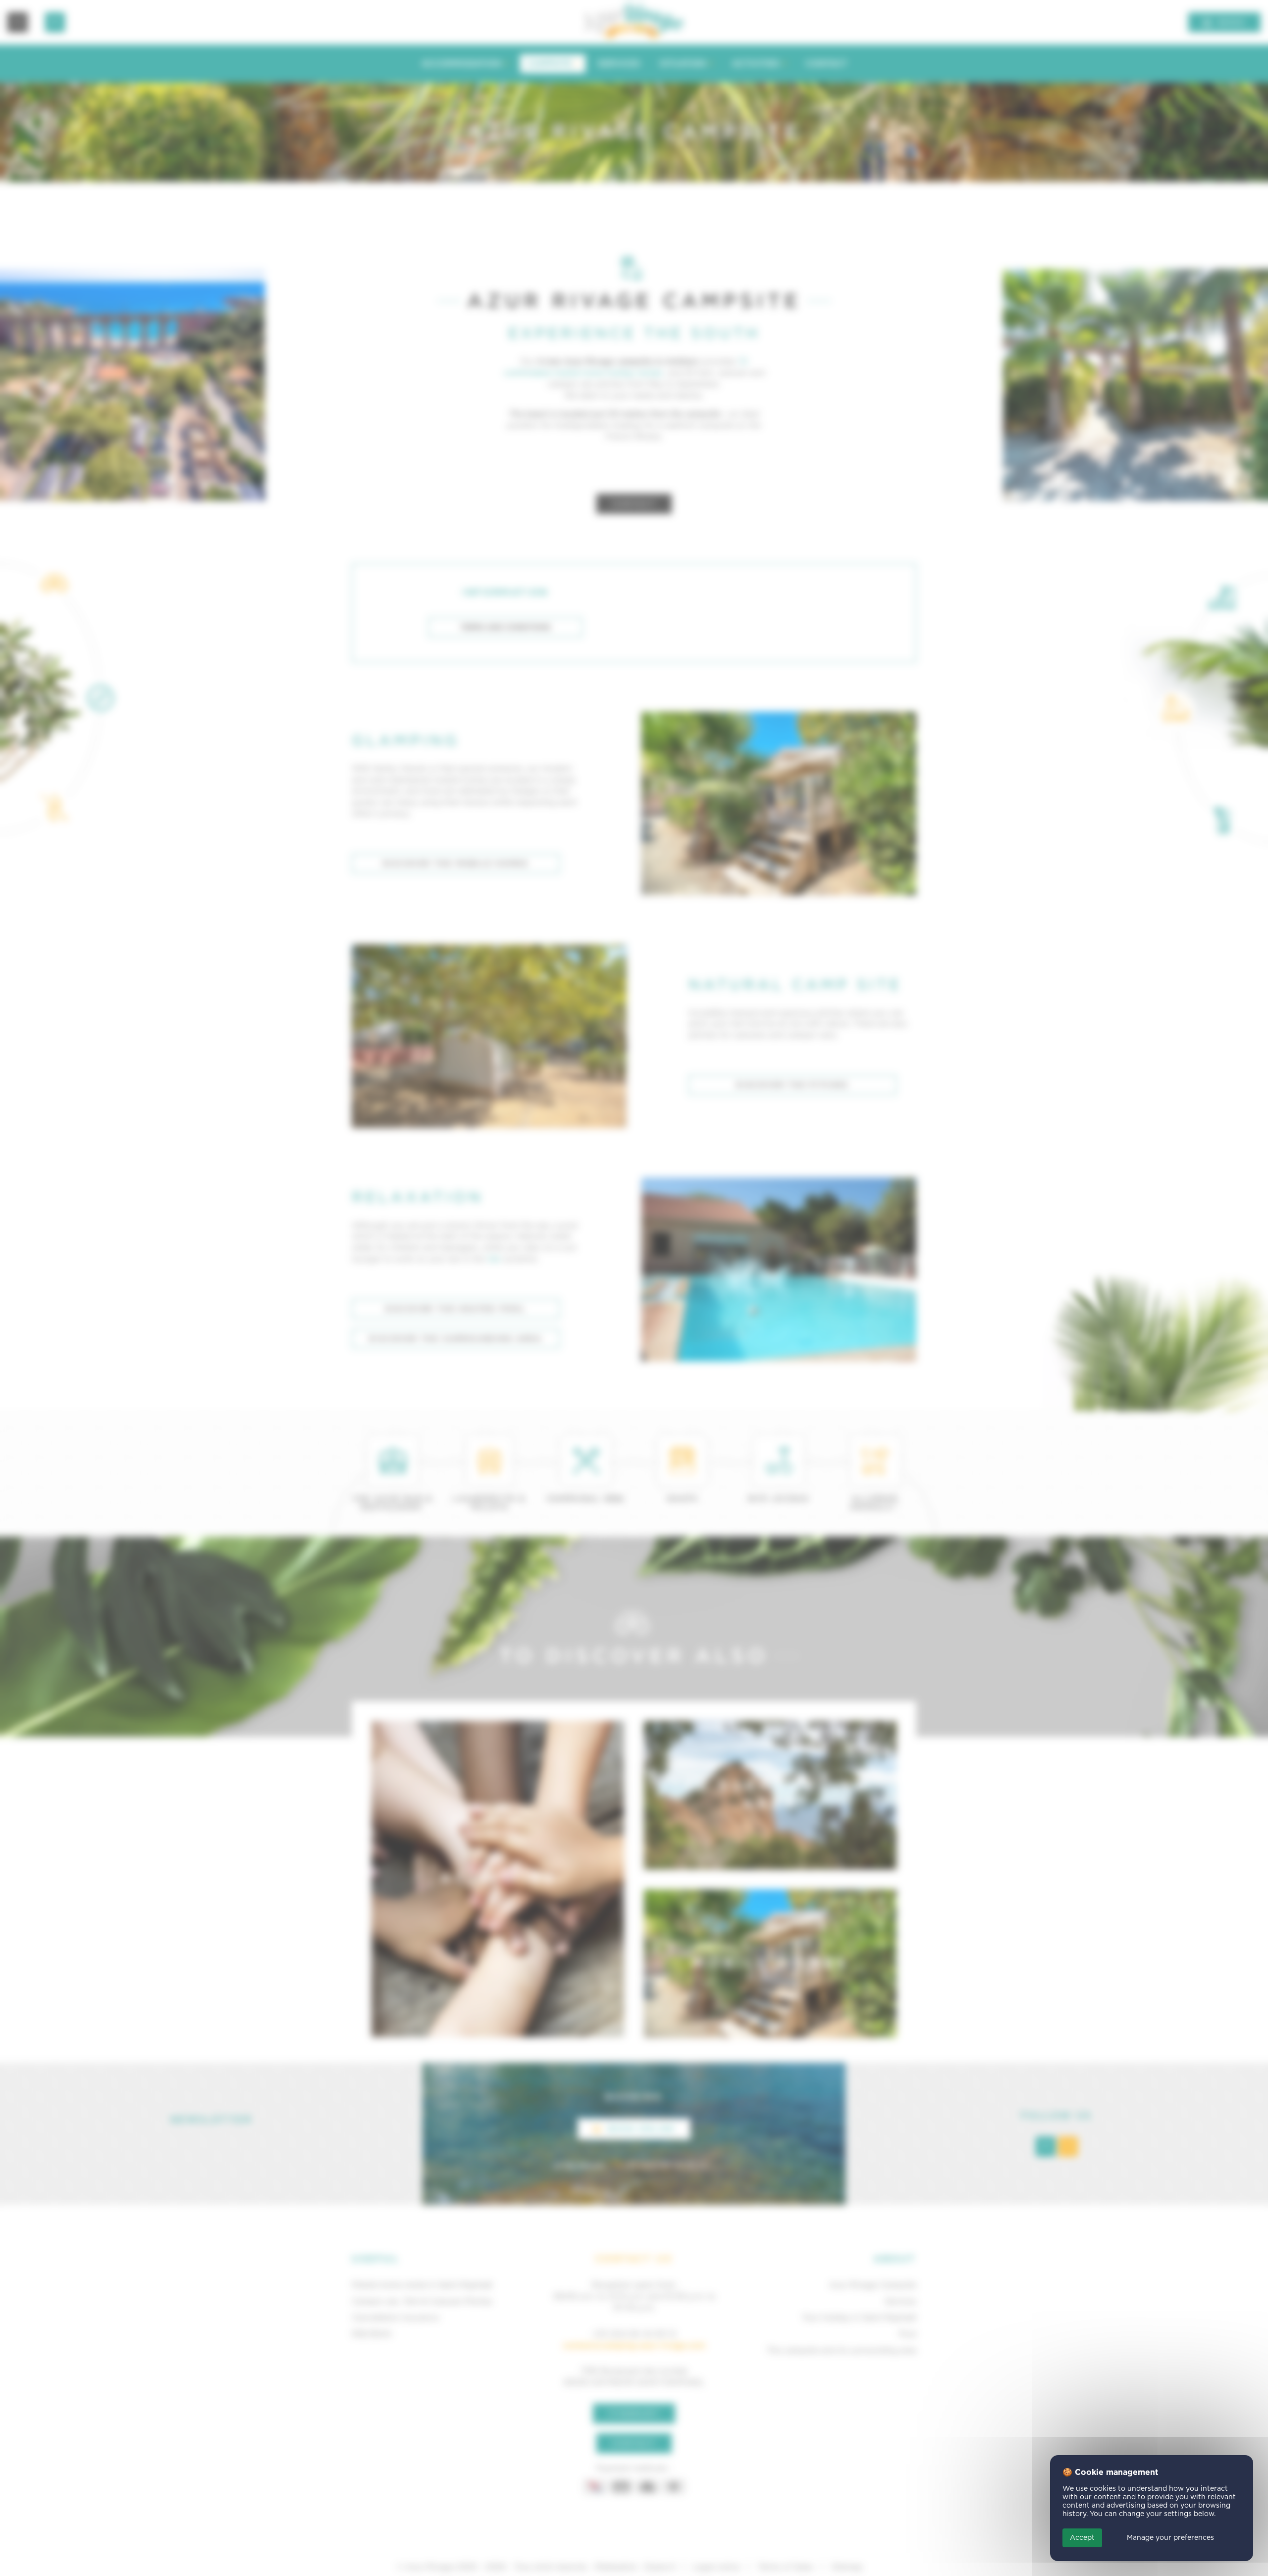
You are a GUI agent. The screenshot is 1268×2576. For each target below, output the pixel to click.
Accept (1082, 2538)
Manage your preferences (1170, 2538)
